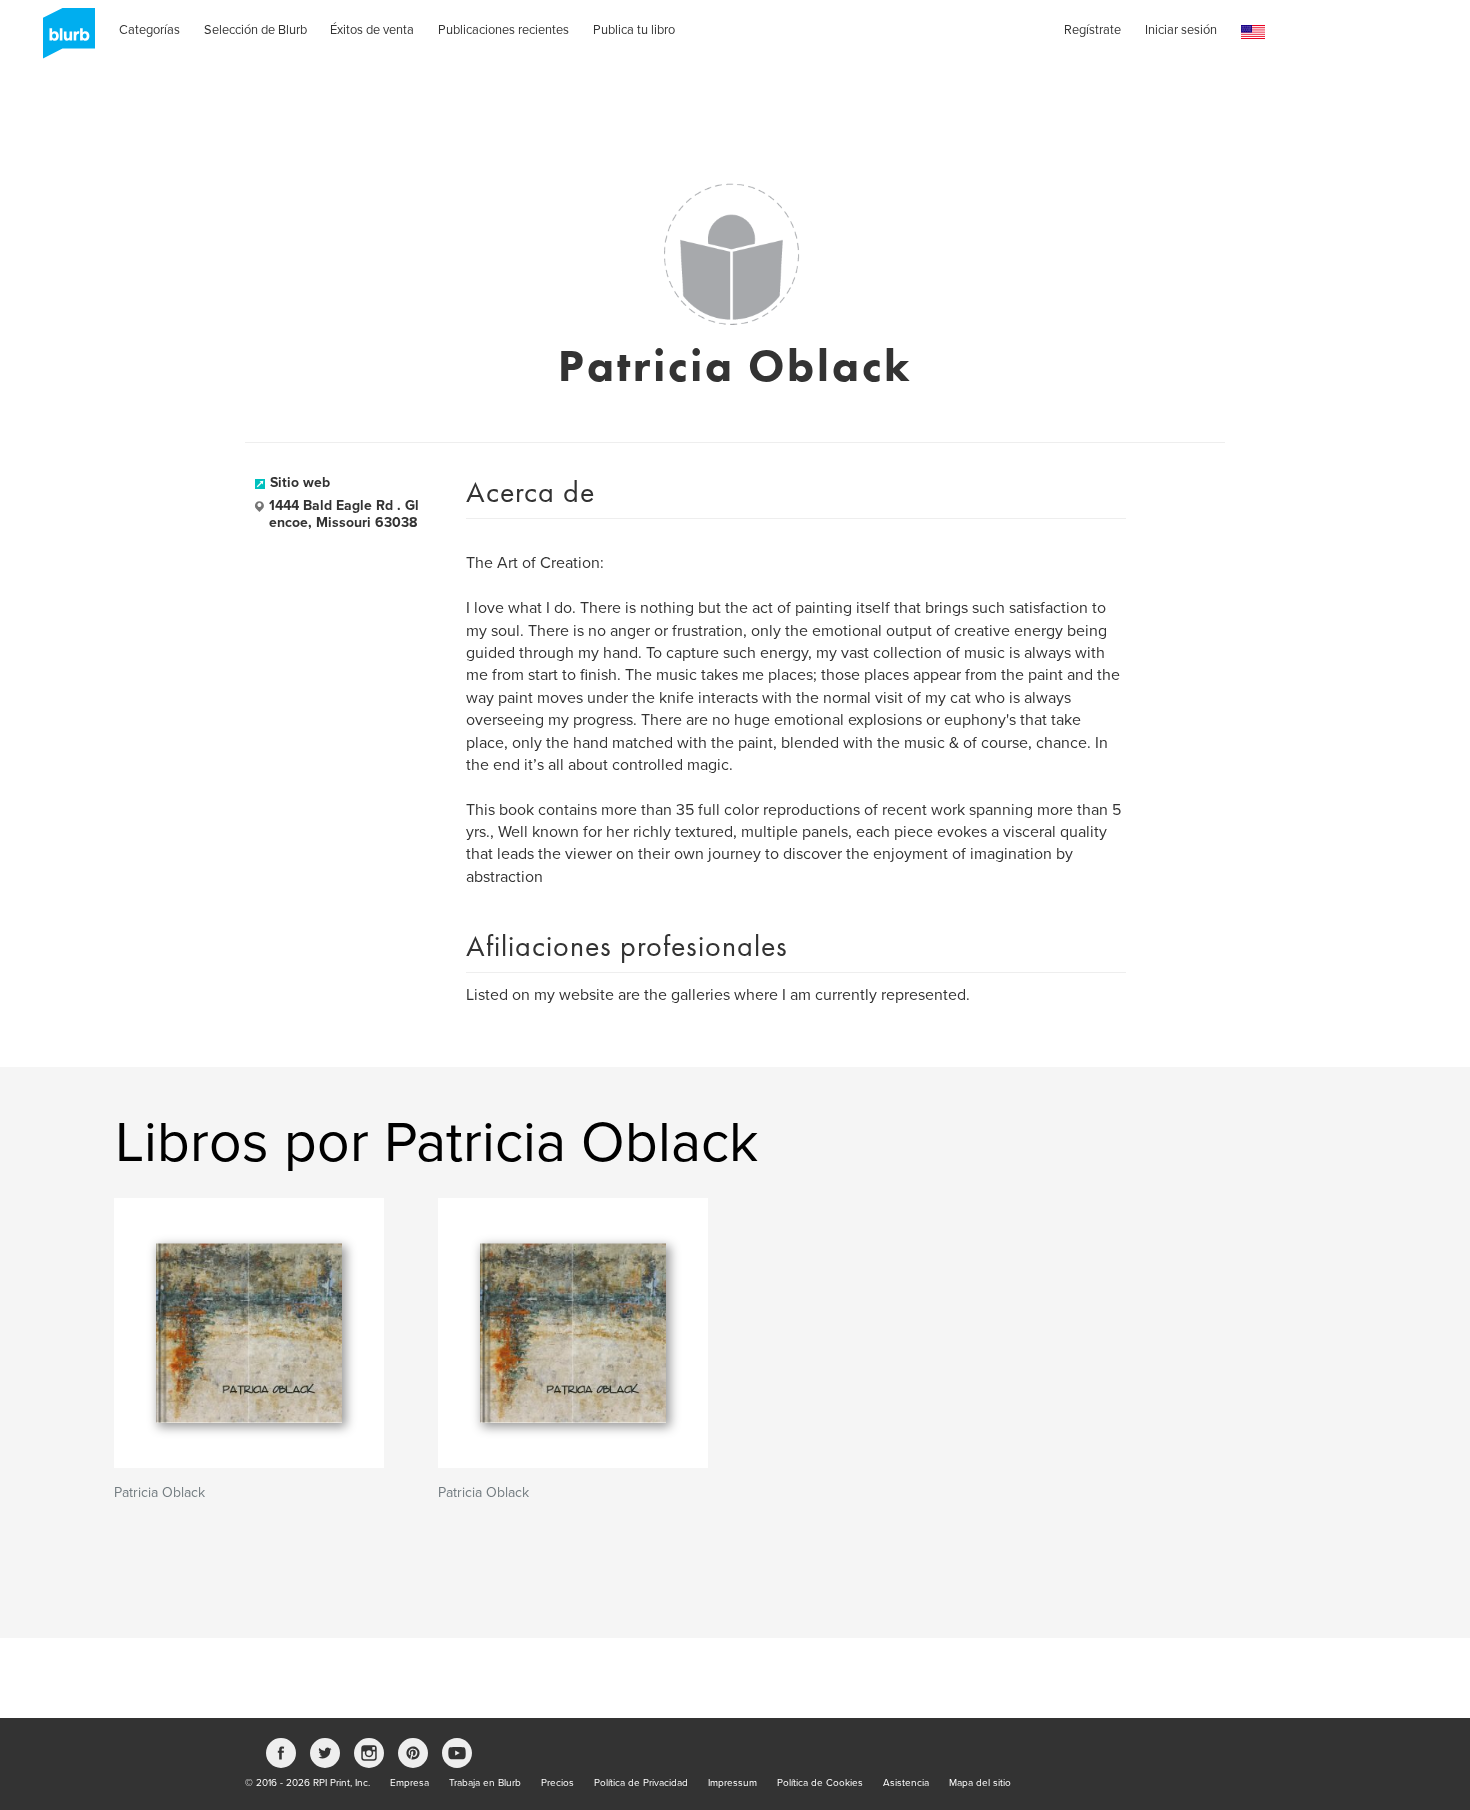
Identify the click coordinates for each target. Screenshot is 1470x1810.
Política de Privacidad (641, 1783)
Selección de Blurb (255, 30)
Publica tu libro (634, 30)
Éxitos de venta (372, 30)
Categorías (149, 30)
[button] (1253, 32)
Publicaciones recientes (503, 30)
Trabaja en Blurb (485, 1783)
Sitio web (300, 482)
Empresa (409, 1783)
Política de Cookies (820, 1783)
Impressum (732, 1783)
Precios (557, 1783)
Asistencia (906, 1783)
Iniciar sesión (1181, 30)
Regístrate (1092, 30)
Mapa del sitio (980, 1783)
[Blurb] (63, 40)
